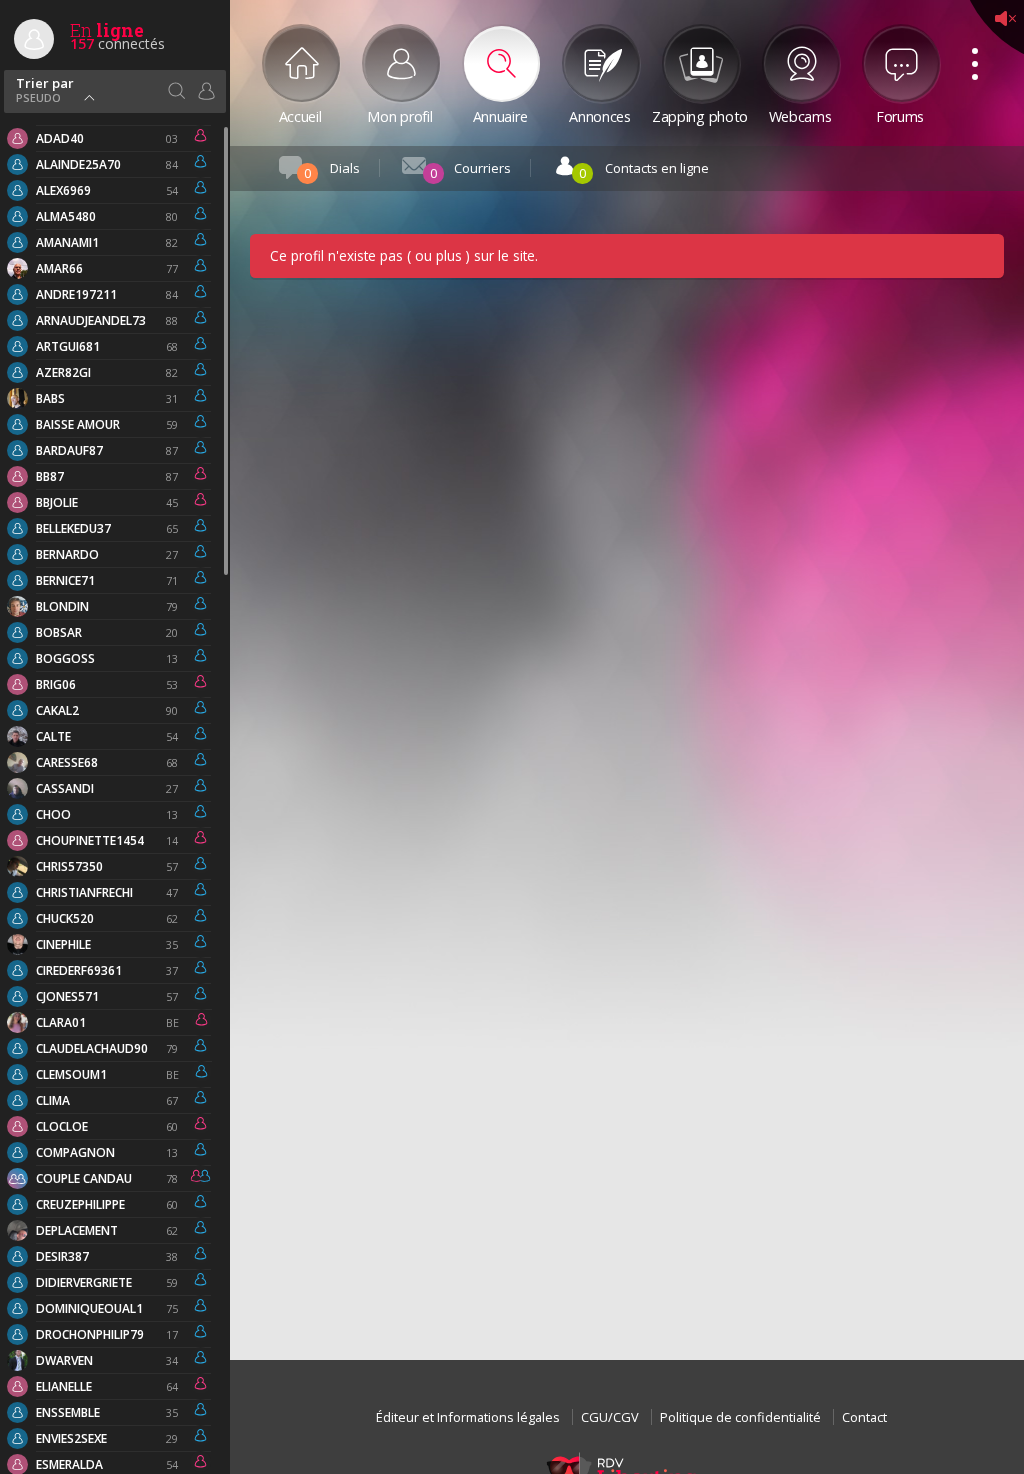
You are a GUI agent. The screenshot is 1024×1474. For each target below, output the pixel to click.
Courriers (470, 170)
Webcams (800, 114)
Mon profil (399, 114)
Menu (968, 42)
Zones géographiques (176, 91)
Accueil (300, 114)
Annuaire (500, 114)
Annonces (600, 114)
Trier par (45, 88)
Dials (332, 170)
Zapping (700, 114)
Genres (206, 91)
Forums (900, 114)
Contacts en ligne (644, 170)
